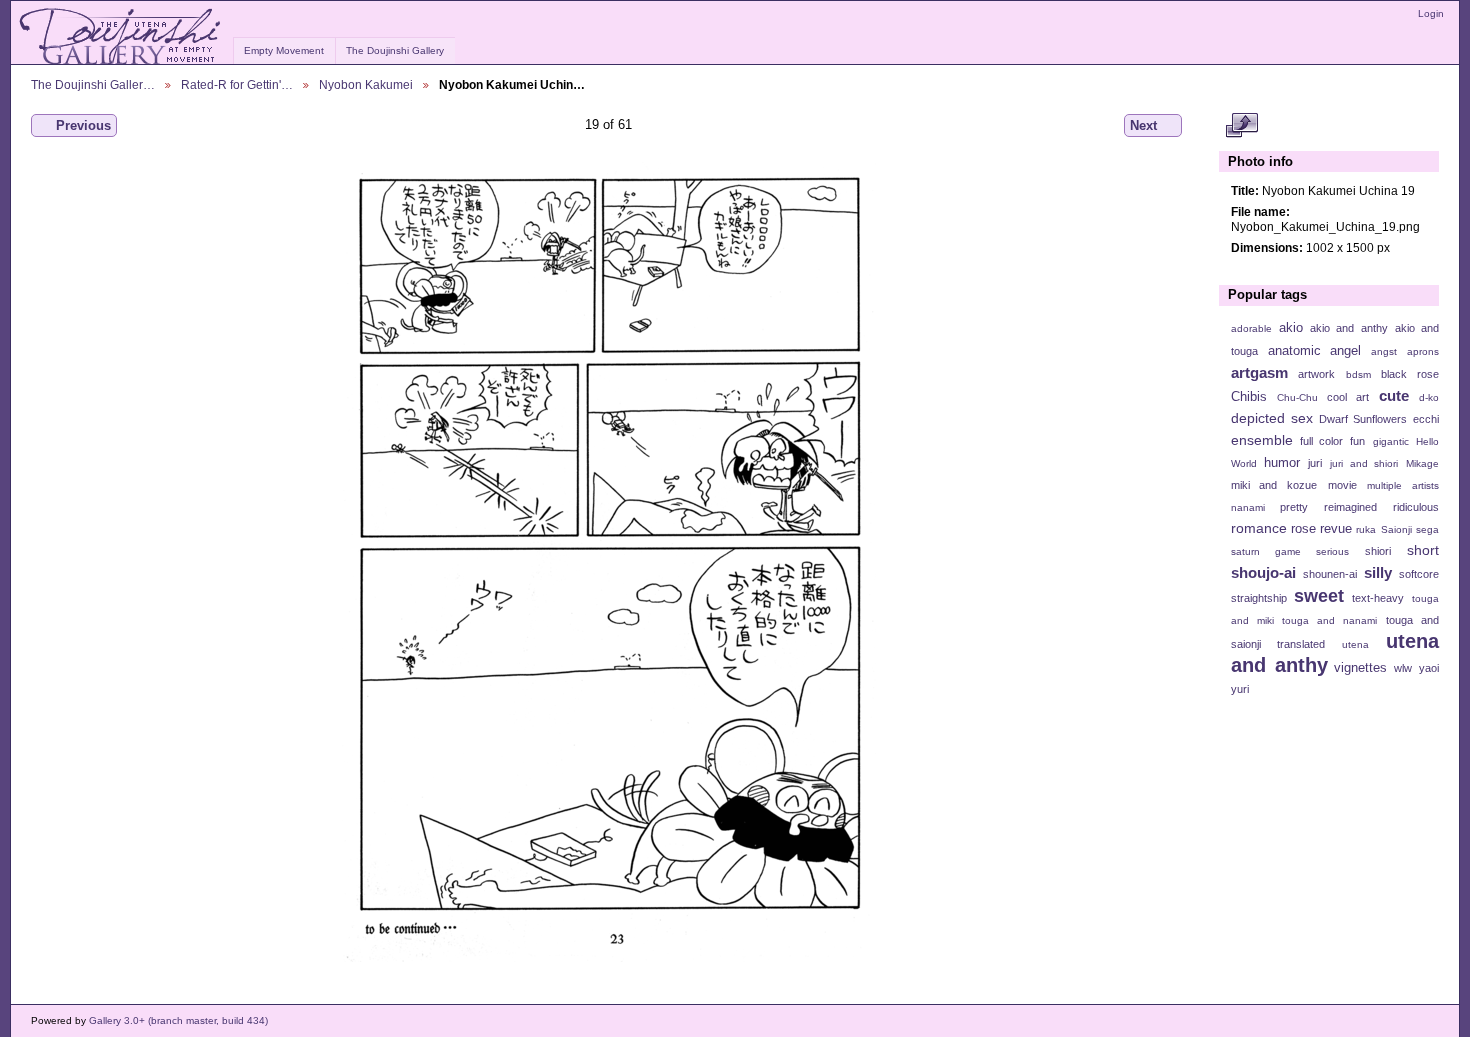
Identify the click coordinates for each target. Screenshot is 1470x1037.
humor (1282, 463)
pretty (1294, 507)
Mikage (1422, 463)
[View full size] (608, 562)
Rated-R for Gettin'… (237, 84)
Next (1143, 125)
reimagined (1350, 507)
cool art (1348, 397)
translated (1301, 644)
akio (1291, 328)
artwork (1316, 374)
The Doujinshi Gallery (395, 50)
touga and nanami (1329, 620)
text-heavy (1378, 598)
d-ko (1429, 397)
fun (1357, 441)
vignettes (1360, 668)
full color (1321, 441)
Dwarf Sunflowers (1363, 419)
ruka (1366, 529)
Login (1431, 13)
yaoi (1429, 668)
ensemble (1262, 440)
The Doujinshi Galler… (93, 84)
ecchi (1426, 419)
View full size (1241, 126)
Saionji (1396, 529)
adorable (1251, 328)
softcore (1419, 574)
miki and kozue (1274, 485)
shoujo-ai (1263, 572)
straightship (1259, 598)
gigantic (1391, 441)
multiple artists (1403, 485)
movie (1342, 485)
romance (1259, 528)
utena (1355, 644)
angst (1384, 351)
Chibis (1249, 397)
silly (1378, 572)
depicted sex (1272, 418)
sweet (1319, 595)
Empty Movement (284, 50)
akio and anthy (1348, 328)
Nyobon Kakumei (366, 84)
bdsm (1358, 374)
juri (1315, 463)
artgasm (1259, 372)
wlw (1403, 668)
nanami (1248, 507)
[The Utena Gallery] (121, 37)
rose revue (1321, 529)
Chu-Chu (1297, 397)
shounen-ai (1330, 574)
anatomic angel (1315, 351)
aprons (1423, 351)
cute (1394, 395)
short (1423, 550)
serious (1332, 551)
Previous (83, 125)
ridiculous (1416, 507)
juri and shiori (1364, 463)
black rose (1410, 374)
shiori (1378, 551)
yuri (1240, 689)
